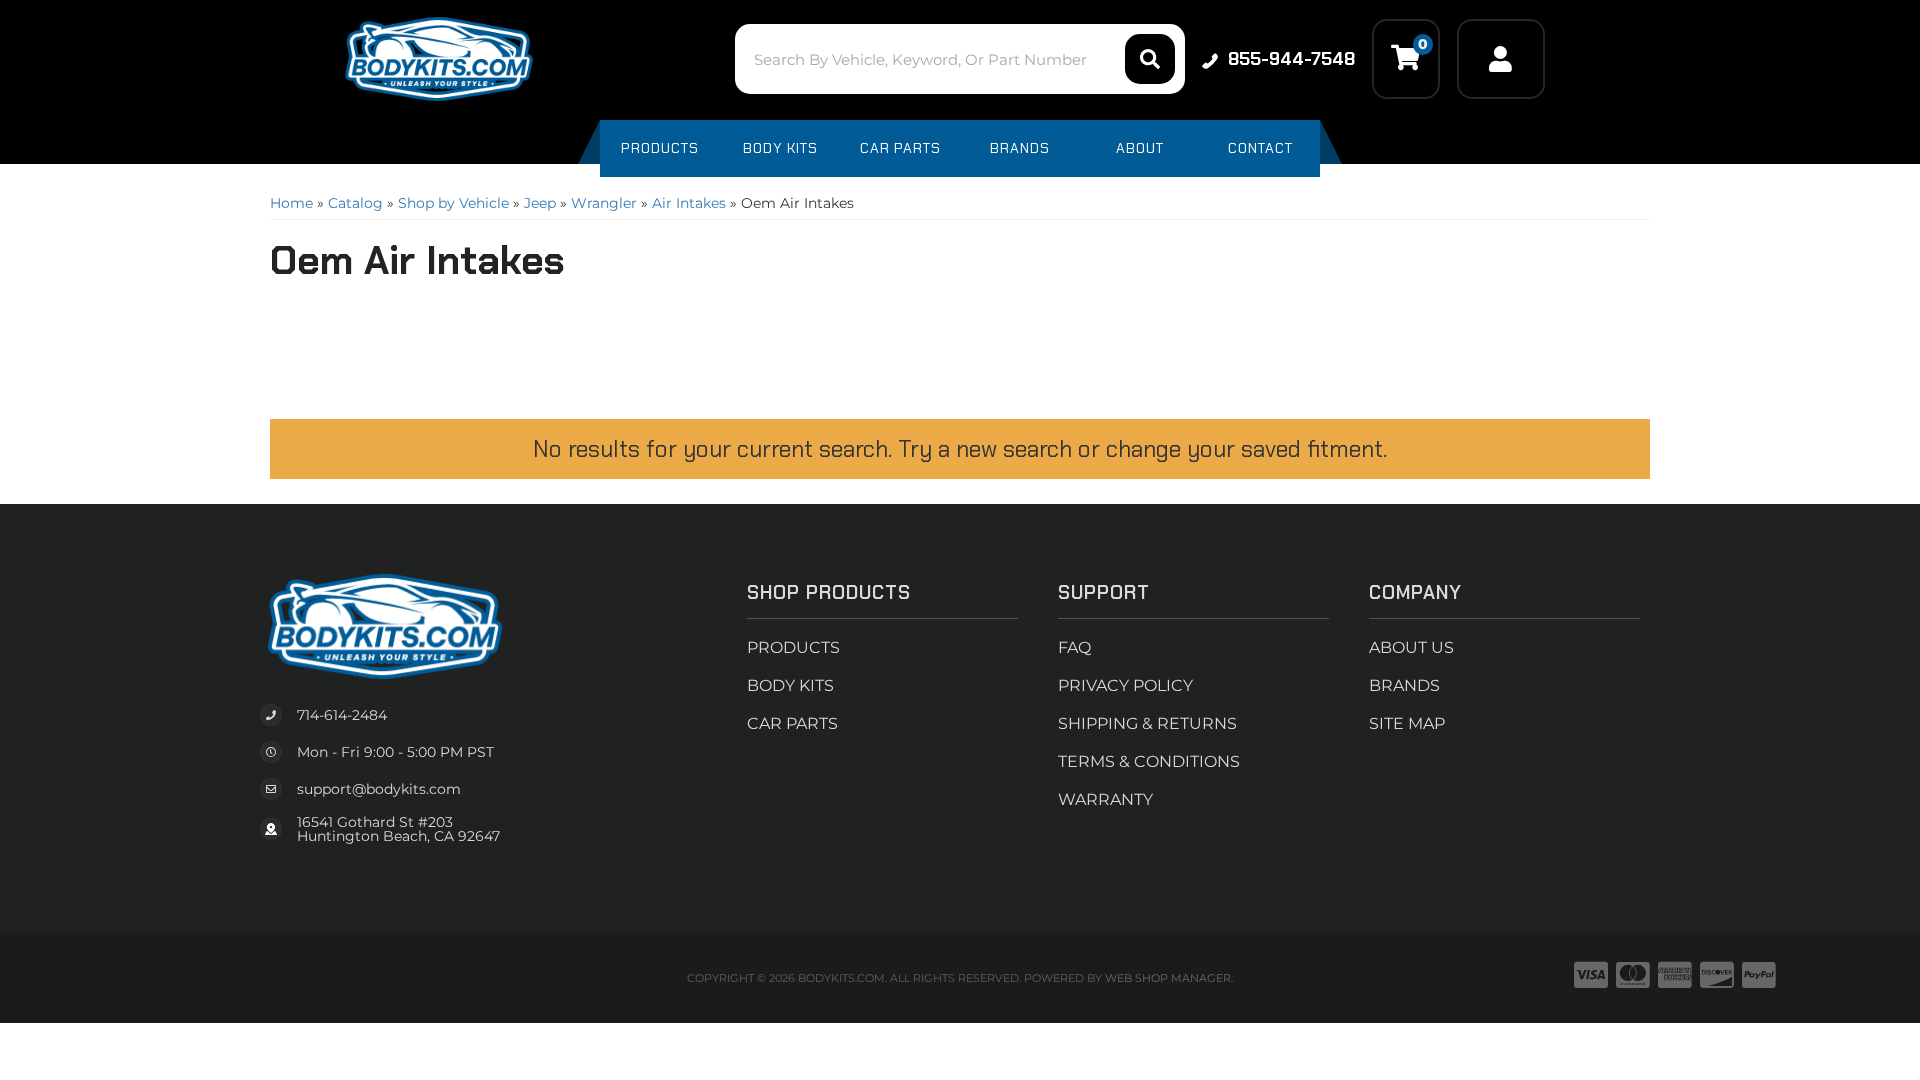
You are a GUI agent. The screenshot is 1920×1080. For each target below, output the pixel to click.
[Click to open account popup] (1501, 59)
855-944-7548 (1291, 59)
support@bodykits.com (379, 789)
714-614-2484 (342, 715)
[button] (959, 59)
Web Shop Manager (1168, 978)
